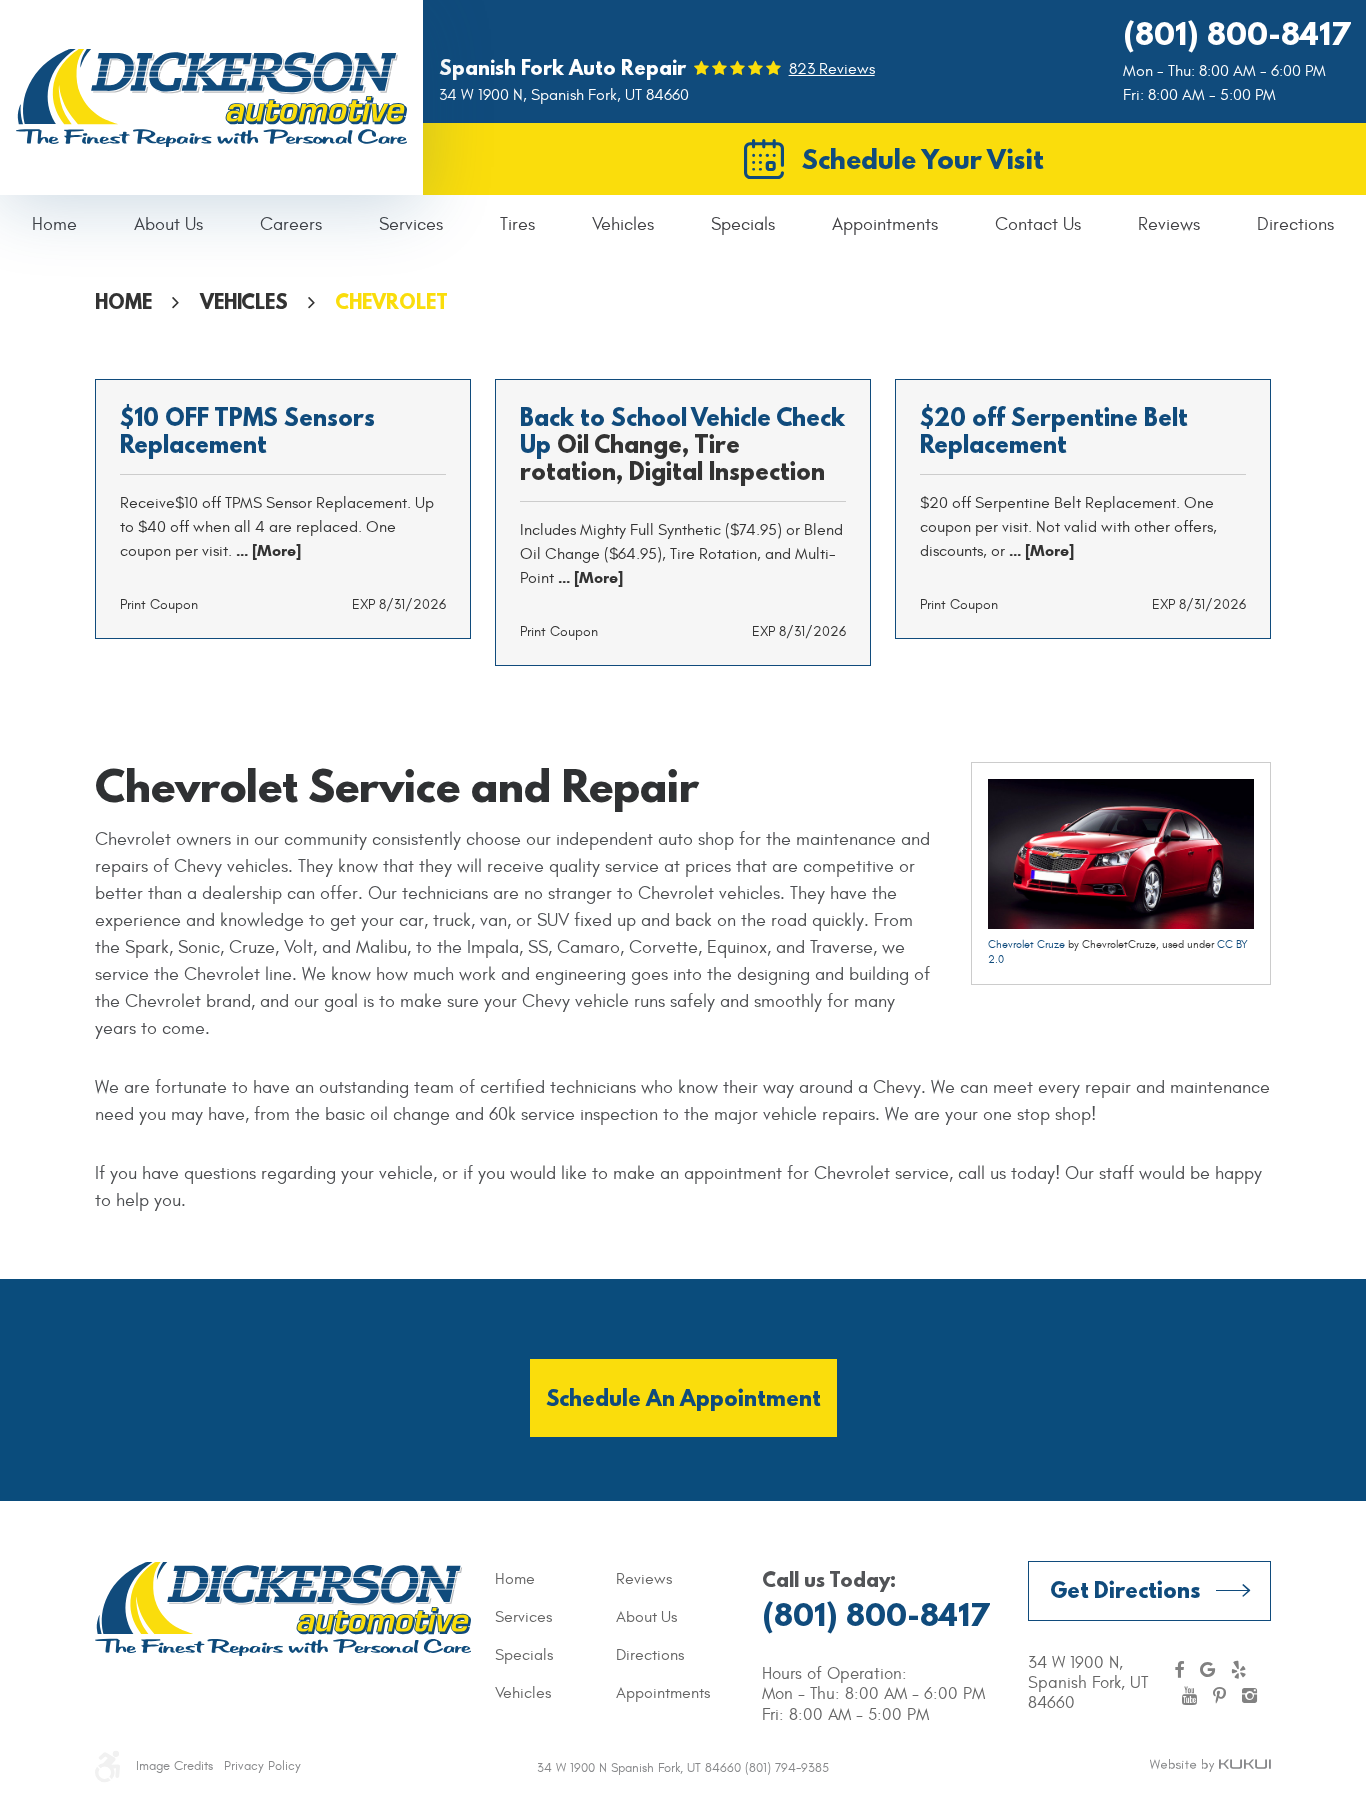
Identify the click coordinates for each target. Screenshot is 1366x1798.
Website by (1210, 1766)
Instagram (1249, 1696)
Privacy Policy (262, 1766)
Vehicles (623, 224)
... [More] (266, 550)
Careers (291, 224)
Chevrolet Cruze (1026, 944)
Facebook (1179, 1670)
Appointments (885, 224)
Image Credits (174, 1766)
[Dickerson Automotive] (211, 97)
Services (411, 224)
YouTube (1189, 1696)
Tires (517, 224)
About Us (168, 224)
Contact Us (1038, 224)
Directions (1295, 224)
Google (1207, 1670)
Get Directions (1125, 1589)
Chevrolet (391, 301)
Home (54, 224)
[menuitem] (54, 225)
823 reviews (832, 69)
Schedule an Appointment (683, 1397)
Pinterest (1219, 1696)
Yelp (1238, 1670)
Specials (743, 224)
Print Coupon (159, 604)
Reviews (1169, 224)
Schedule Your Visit (923, 159)
